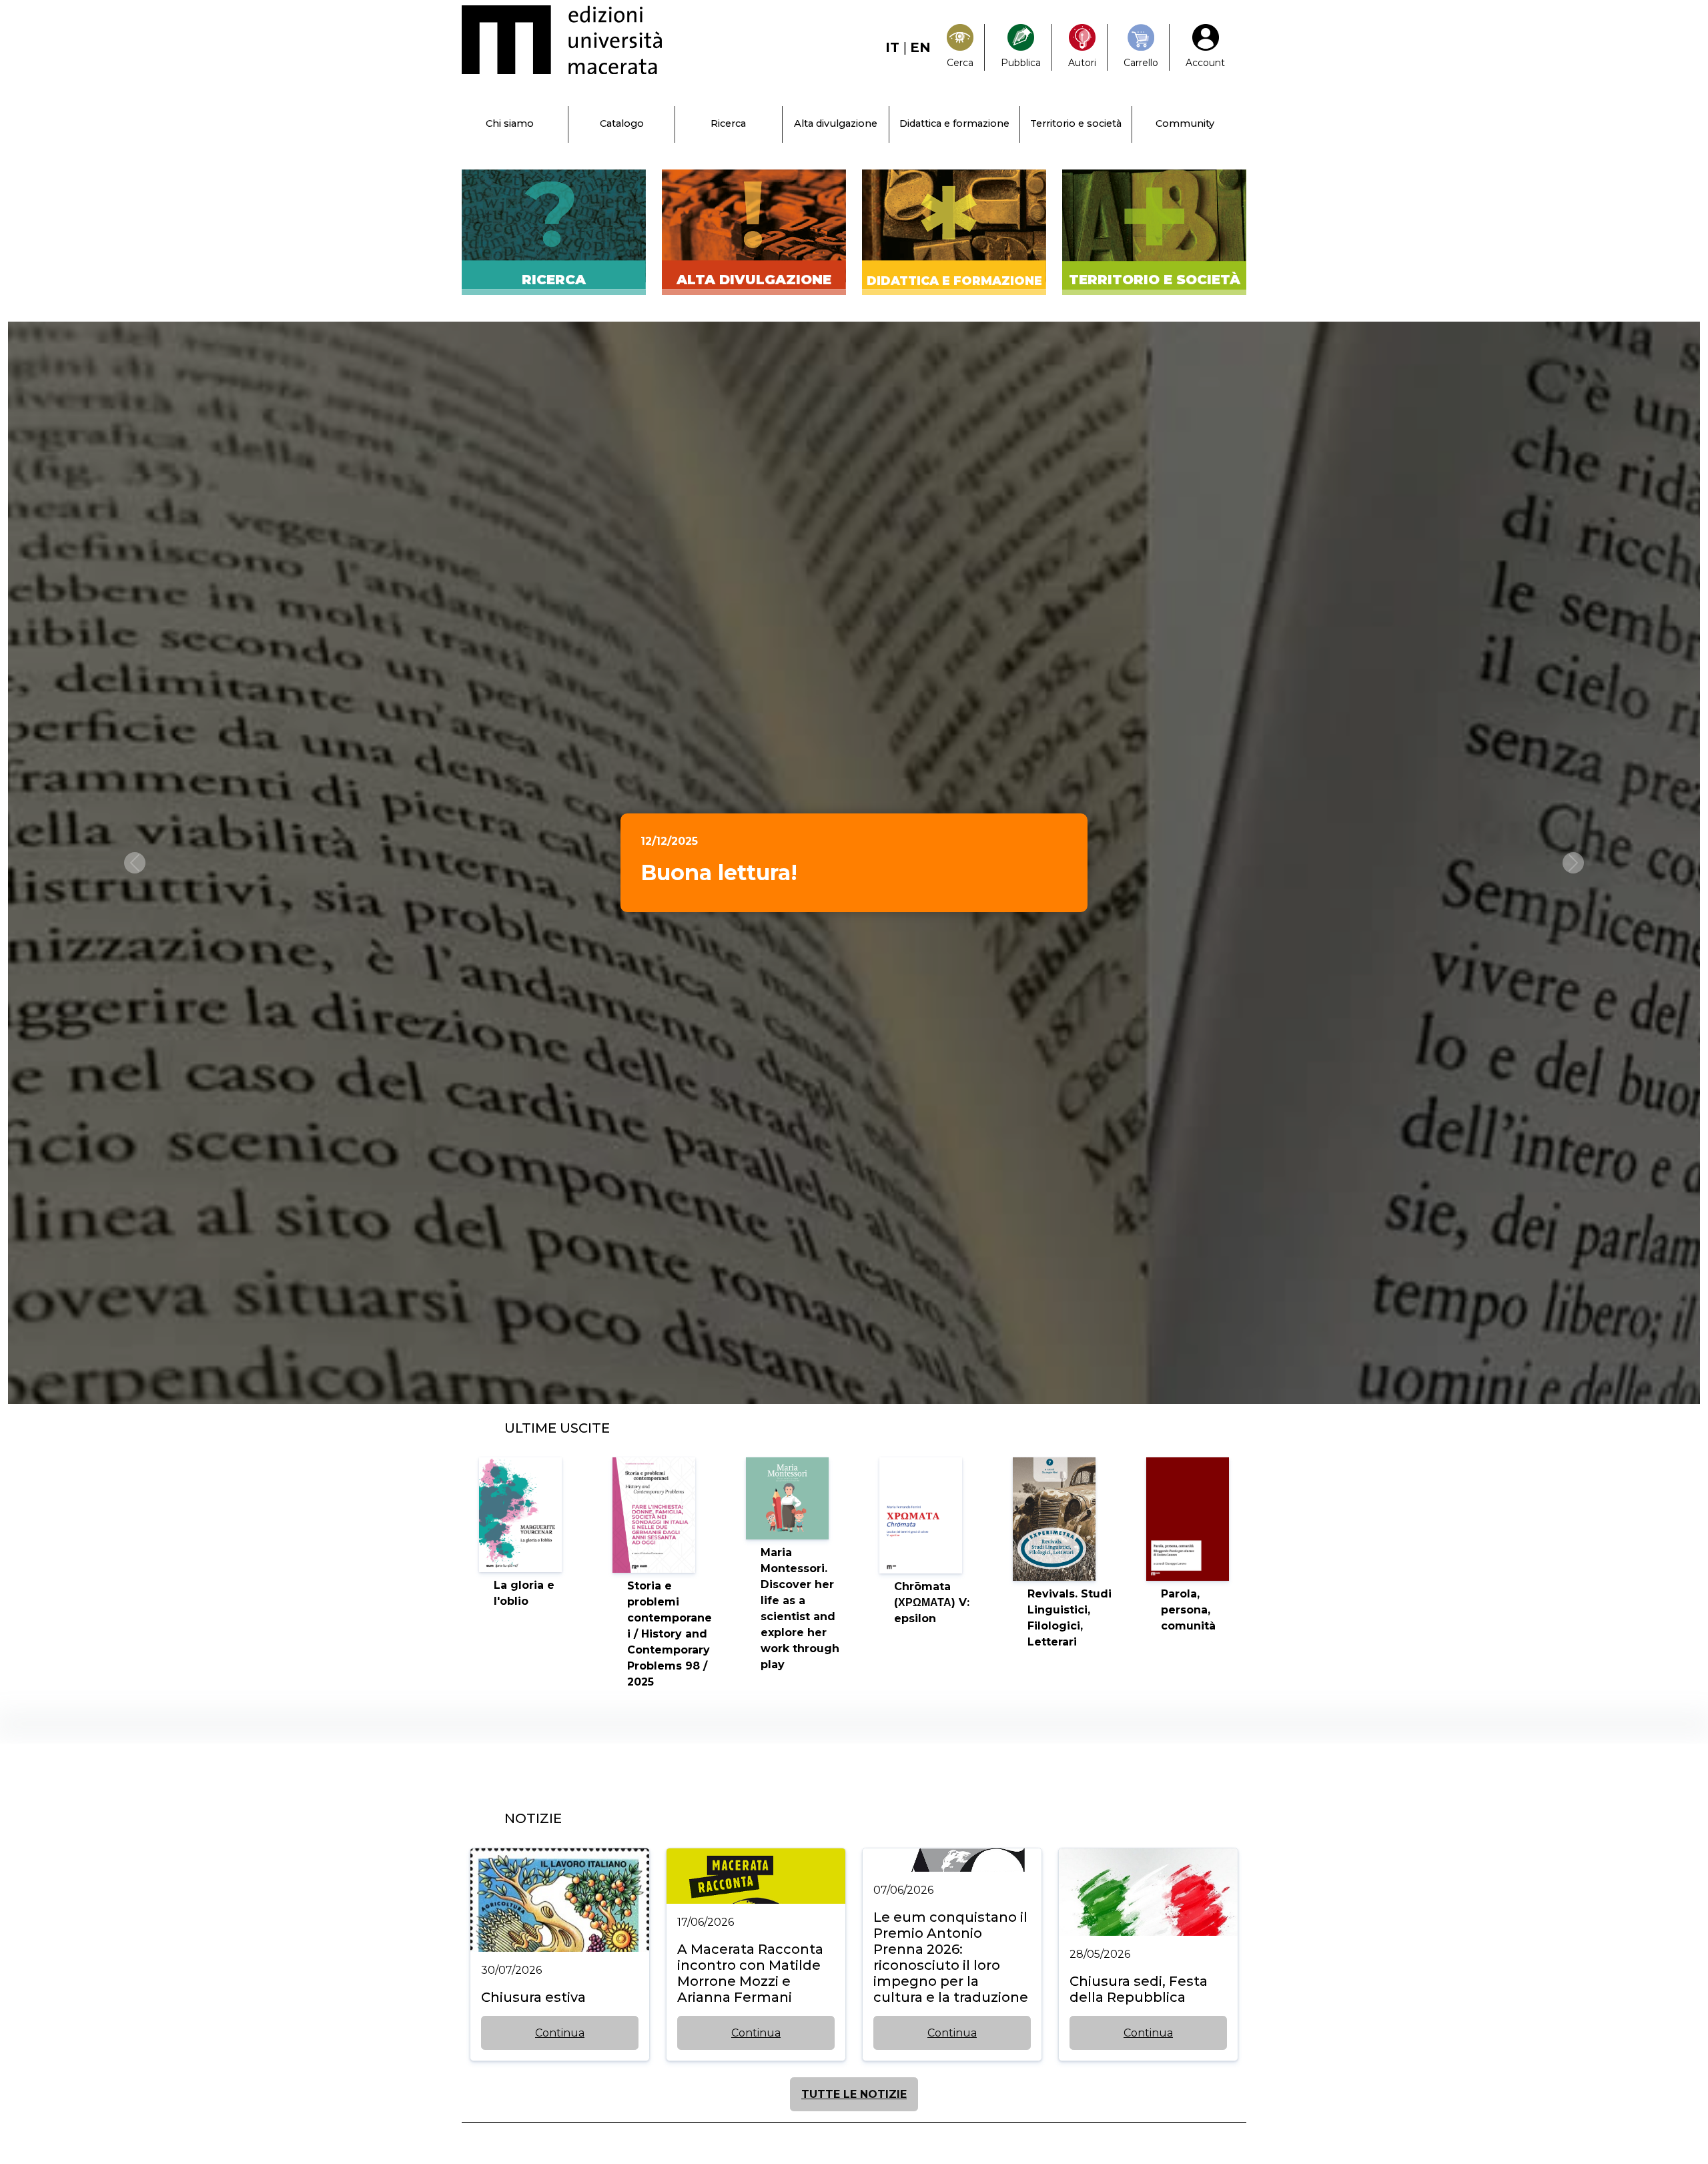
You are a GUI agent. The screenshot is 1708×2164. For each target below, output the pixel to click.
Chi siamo (510, 123)
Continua (560, 2033)
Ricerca (728, 123)
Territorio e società (1076, 123)
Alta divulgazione (836, 123)
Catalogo (622, 123)
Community (1185, 123)
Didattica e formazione (954, 123)
